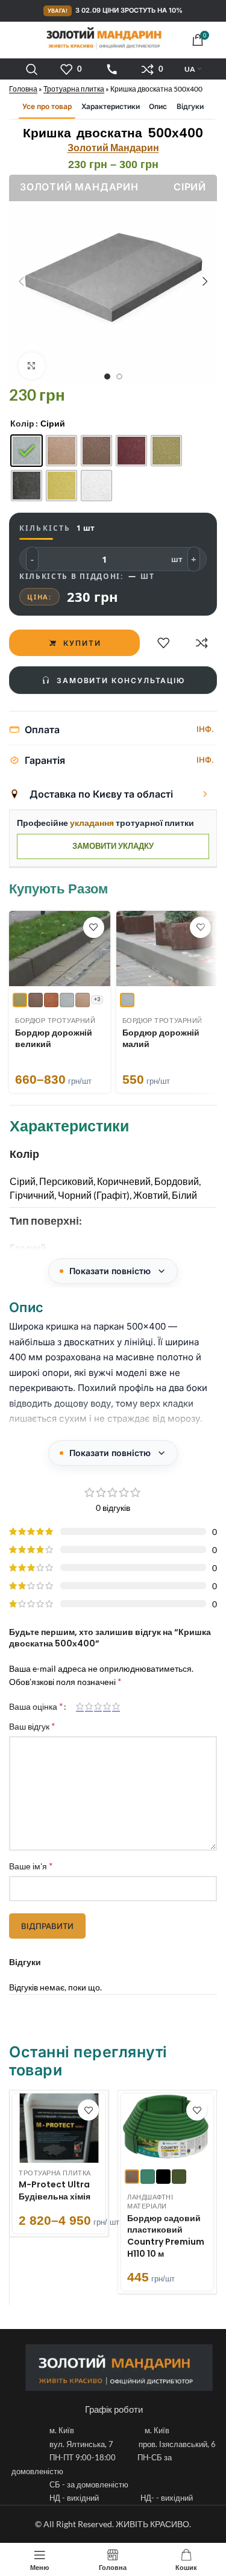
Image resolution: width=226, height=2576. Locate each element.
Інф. (205, 729)
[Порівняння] (202, 643)
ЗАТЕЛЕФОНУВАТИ (112, 69)
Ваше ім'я (31, 1865)
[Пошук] (32, 69)
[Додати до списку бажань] (163, 643)
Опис (158, 106)
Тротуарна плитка (74, 89)
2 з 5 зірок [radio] (89, 1706)
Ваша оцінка (36, 1706)
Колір (22, 423)
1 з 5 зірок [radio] (80, 1706)
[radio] (27, 451)
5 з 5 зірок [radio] (116, 1706)
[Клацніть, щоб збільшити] (32, 366)
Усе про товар (47, 106)
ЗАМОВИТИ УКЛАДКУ (113, 846)
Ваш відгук (32, 1726)
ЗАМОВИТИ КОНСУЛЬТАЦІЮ (121, 680)
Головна (23, 89)
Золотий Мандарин (113, 147)
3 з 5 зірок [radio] (98, 1706)
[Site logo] (104, 38)
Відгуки (190, 106)
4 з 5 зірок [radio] (107, 1706)
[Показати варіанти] (205, 794)
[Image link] (119, 2367)
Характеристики (111, 106)
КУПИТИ (82, 642)
